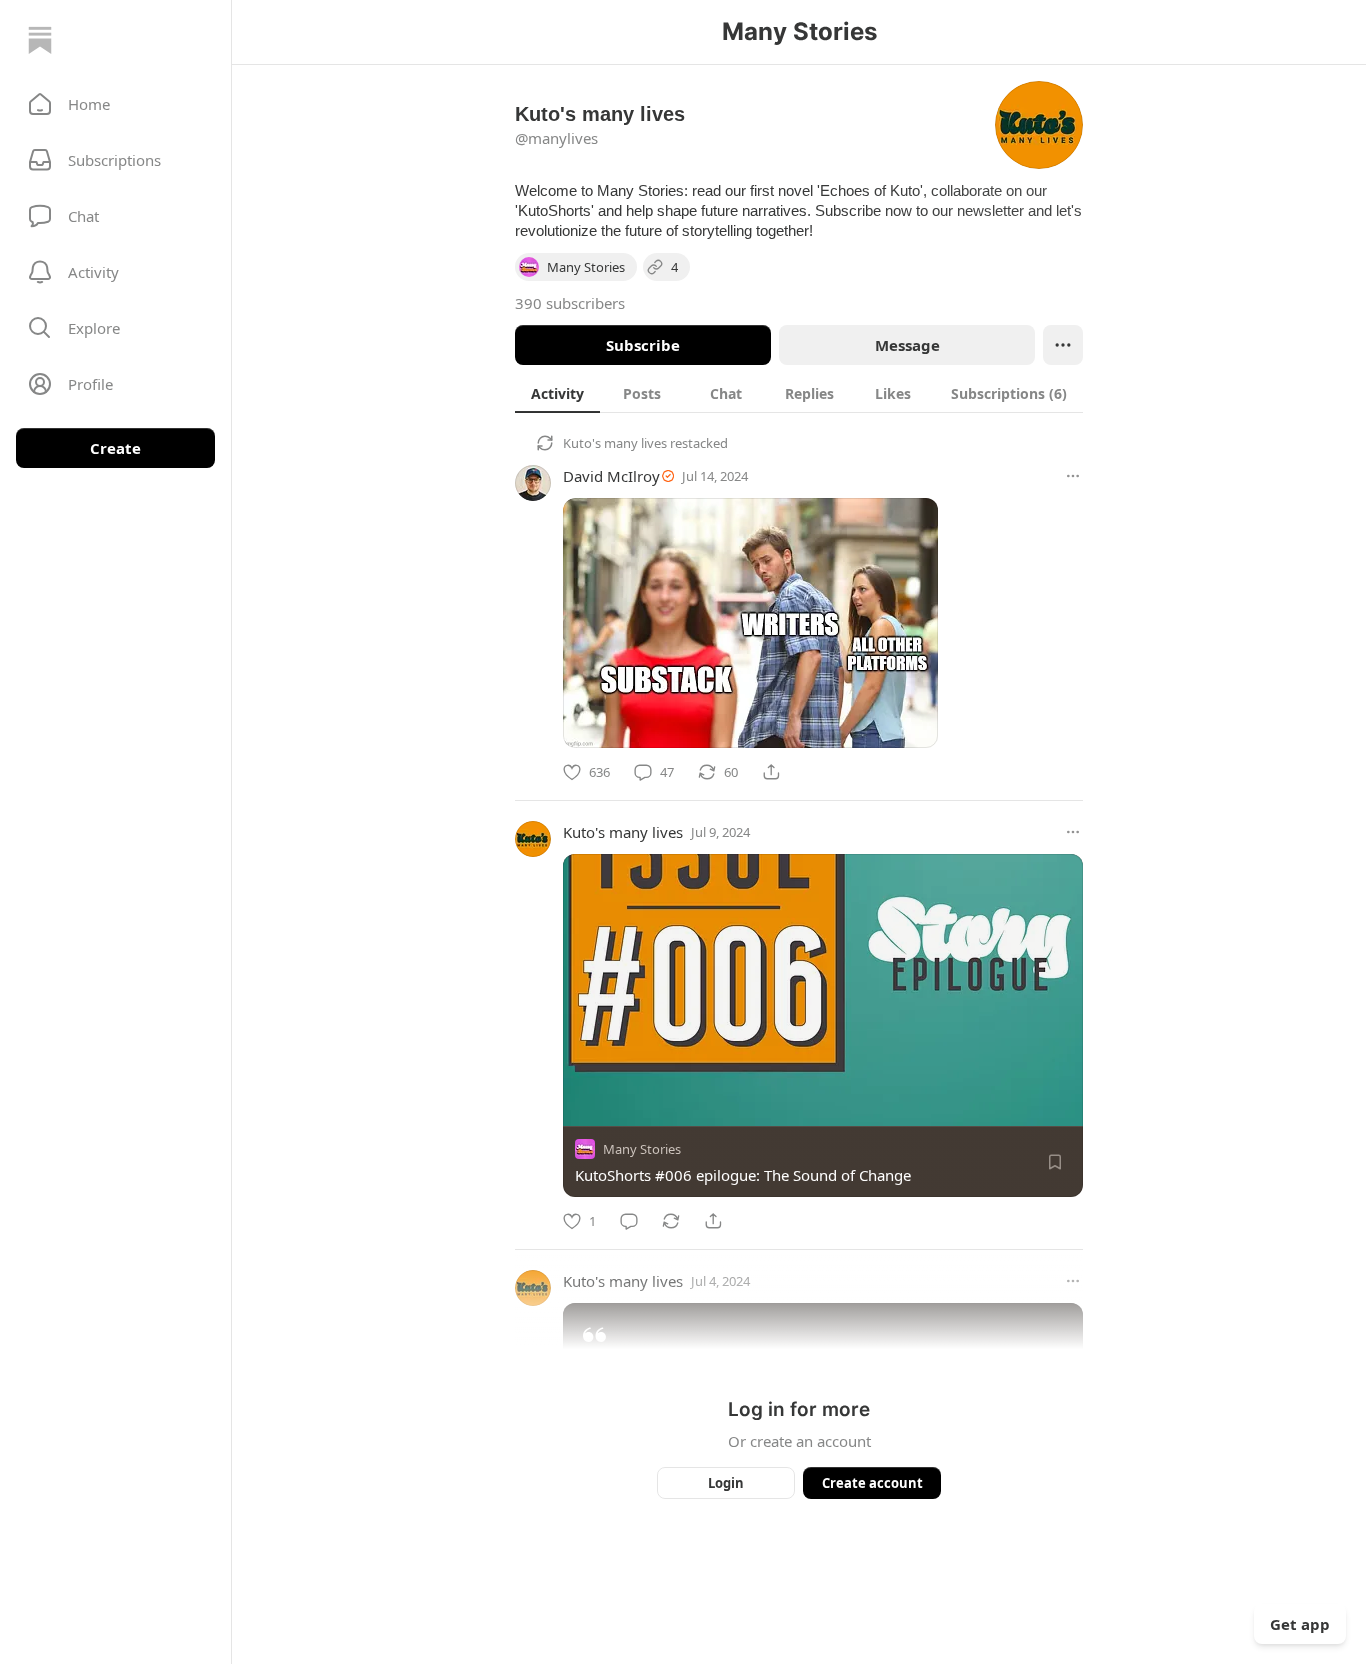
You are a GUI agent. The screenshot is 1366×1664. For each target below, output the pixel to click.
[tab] (557, 393)
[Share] (771, 772)
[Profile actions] (1063, 345)
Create (115, 448)
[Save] (1055, 1162)
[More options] (1073, 476)
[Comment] (629, 1221)
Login (726, 1483)
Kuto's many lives (615, 443)
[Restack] (671, 1221)
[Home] (40, 40)
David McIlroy (611, 476)
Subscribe (643, 345)
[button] (115, 104)
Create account (872, 1483)
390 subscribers (570, 303)
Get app (1300, 1624)
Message (907, 345)
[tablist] (799, 393)
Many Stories (642, 1149)
